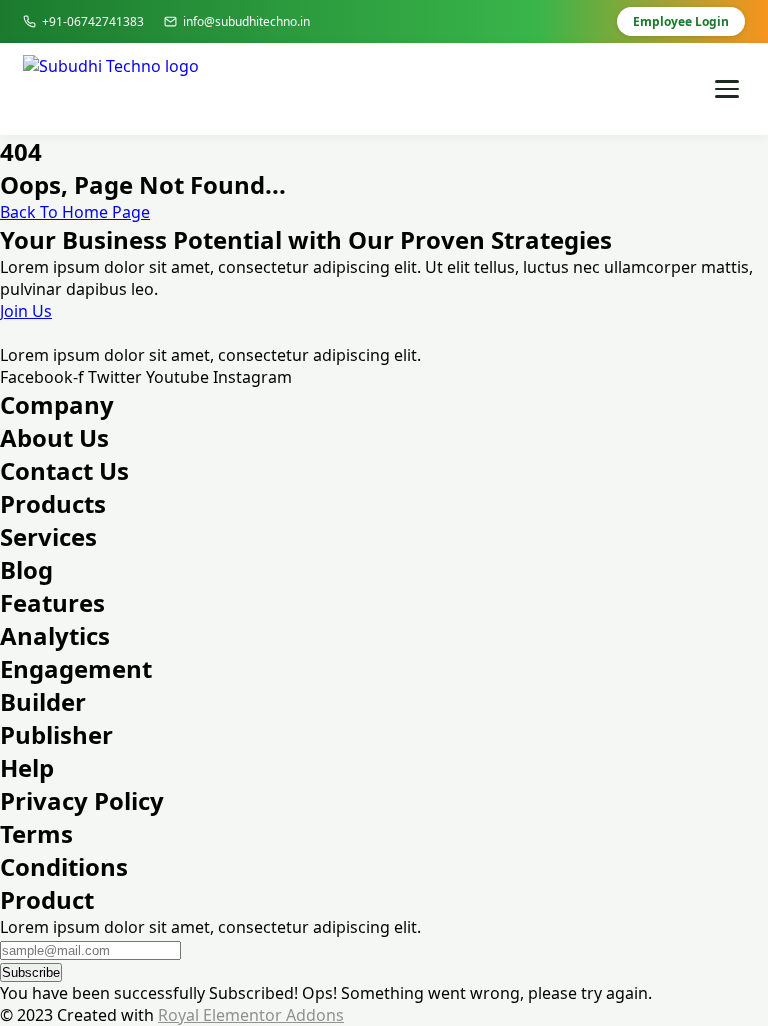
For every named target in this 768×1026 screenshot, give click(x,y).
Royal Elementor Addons (251, 1015)
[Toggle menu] (727, 89)
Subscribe (31, 972)
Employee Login (681, 21)
